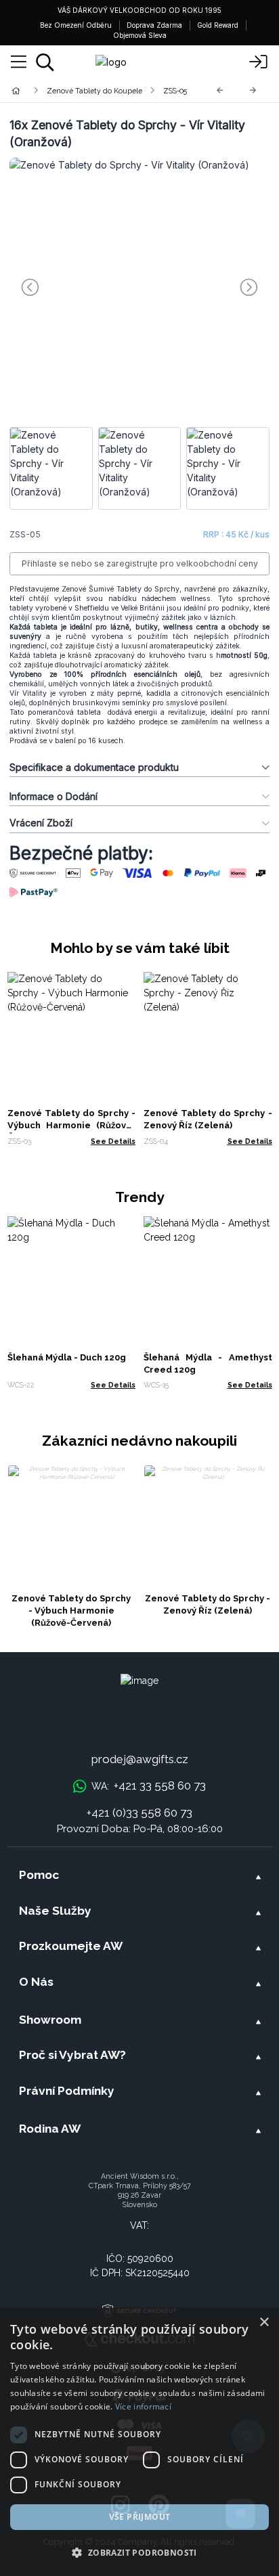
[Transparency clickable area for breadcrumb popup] (87, 90)
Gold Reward (218, 25)
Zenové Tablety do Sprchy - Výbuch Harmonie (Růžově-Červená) (72, 1125)
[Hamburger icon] (19, 62)
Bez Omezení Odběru (76, 25)
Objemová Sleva (140, 35)
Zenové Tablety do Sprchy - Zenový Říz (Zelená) (208, 1604)
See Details (113, 1141)
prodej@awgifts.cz (140, 1759)
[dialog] (139, 2442)
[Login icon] (259, 62)
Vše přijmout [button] (140, 2517)
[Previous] (220, 90)
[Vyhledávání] (45, 62)
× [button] (264, 2323)
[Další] (253, 90)
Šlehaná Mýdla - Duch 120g (67, 1357)
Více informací (143, 2406)
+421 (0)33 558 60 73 (139, 1813)
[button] (139, 2552)
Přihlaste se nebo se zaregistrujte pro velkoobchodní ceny (140, 563)
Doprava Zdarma (154, 25)
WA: (148, 1785)
